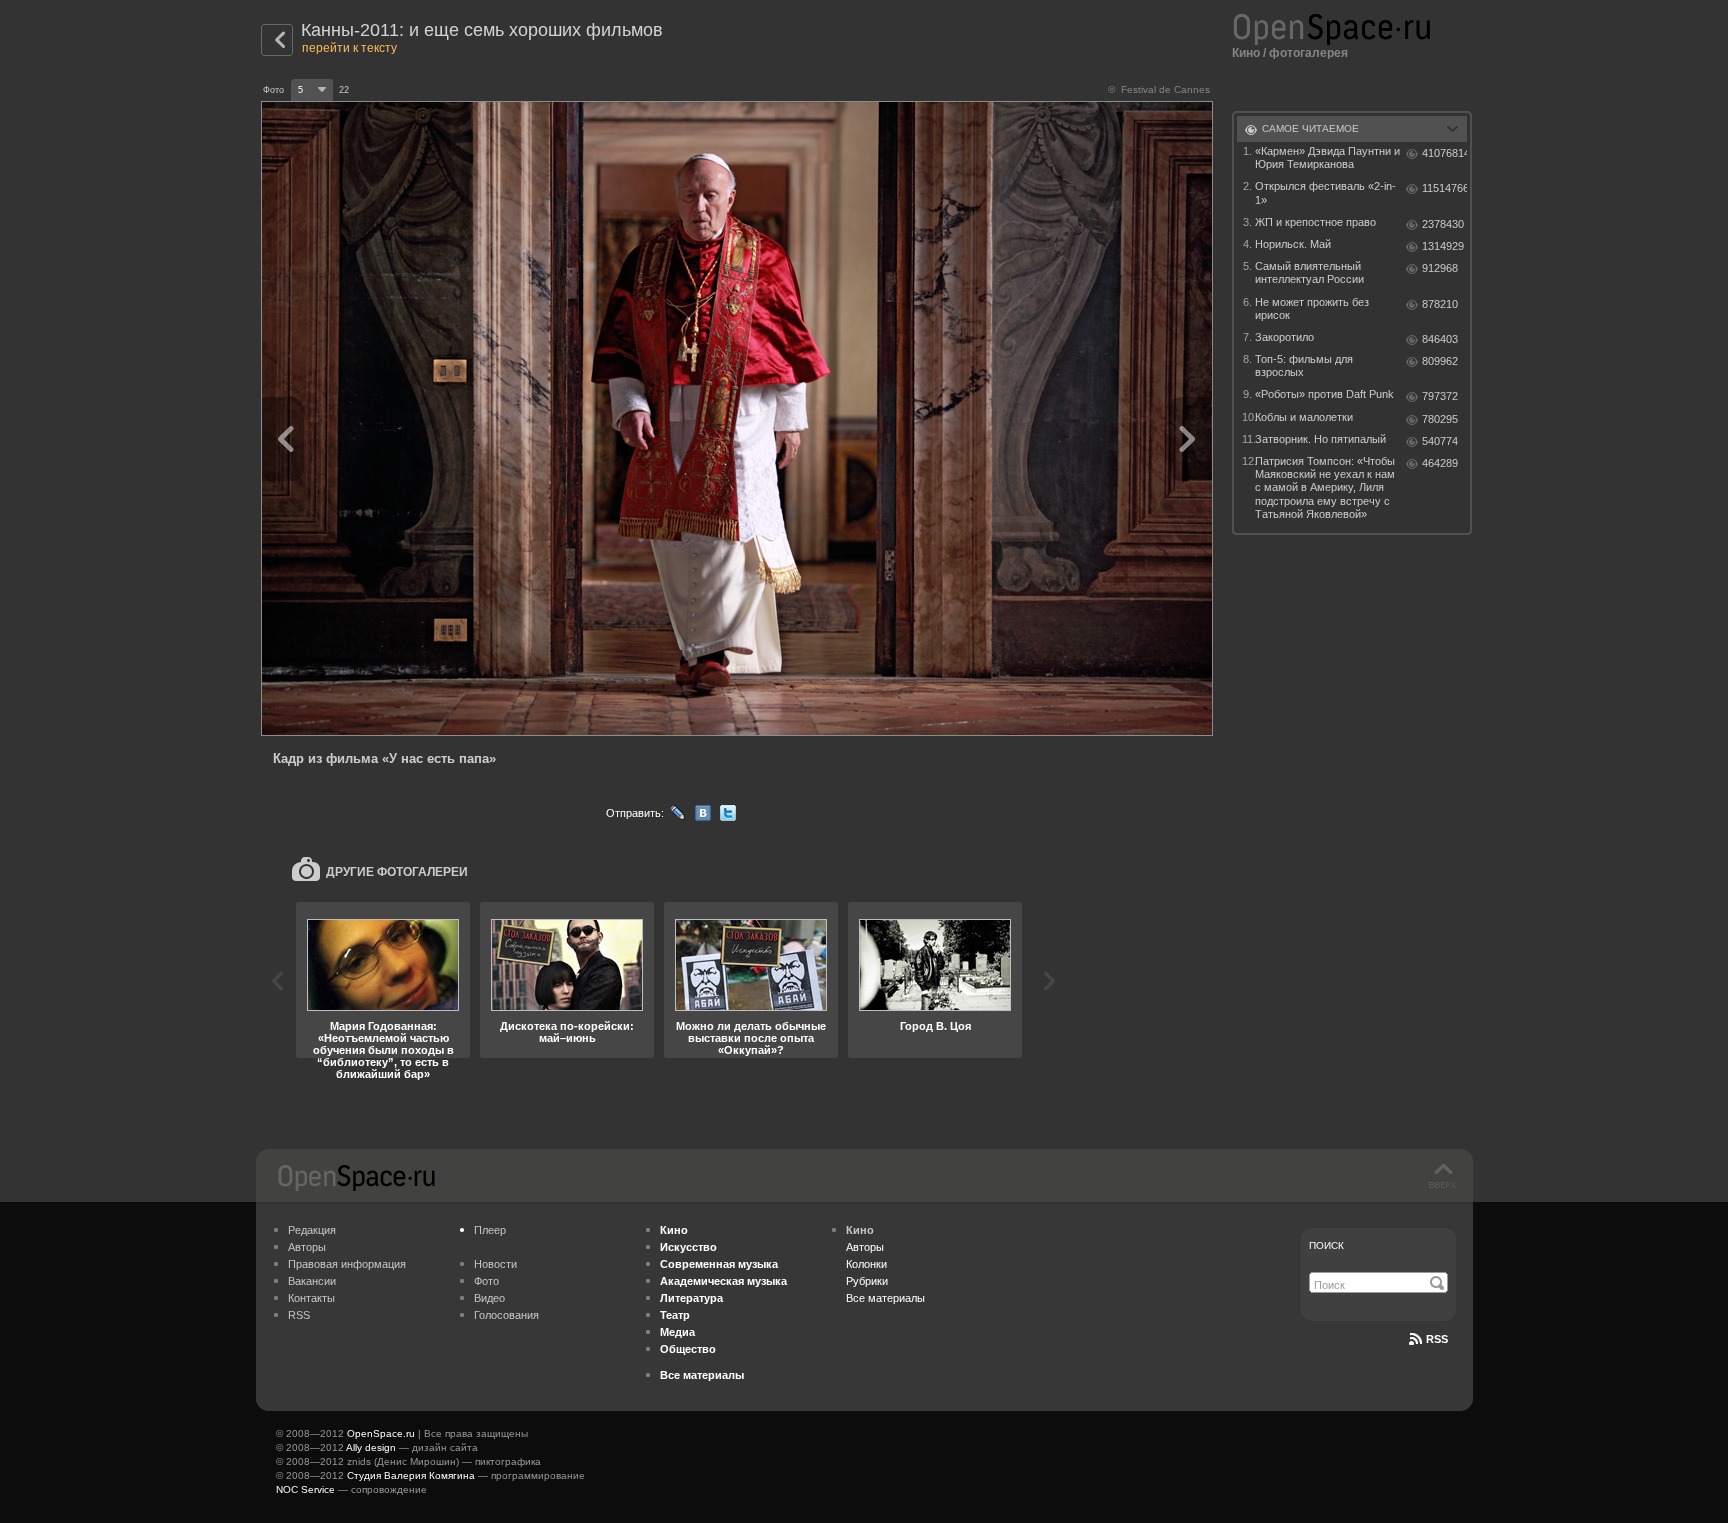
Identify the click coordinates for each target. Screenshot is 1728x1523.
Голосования (506, 1315)
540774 (1440, 441)
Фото (486, 1281)
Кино (1246, 53)
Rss (1437, 1339)
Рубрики (867, 1281)
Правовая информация (347, 1264)
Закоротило (1284, 337)
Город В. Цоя (935, 1026)
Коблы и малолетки (1304, 417)
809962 (1440, 361)
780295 (1440, 419)
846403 (1440, 339)
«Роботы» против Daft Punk (1324, 394)
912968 (1440, 268)
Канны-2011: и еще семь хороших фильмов (482, 30)
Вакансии (312, 1281)
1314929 (1443, 246)
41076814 (1444, 153)
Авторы (307, 1247)
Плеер (490, 1230)
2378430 (1443, 224)
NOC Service (305, 1489)
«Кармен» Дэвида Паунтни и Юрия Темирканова (1327, 157)
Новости (495, 1264)
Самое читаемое (1310, 128)
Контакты (311, 1298)
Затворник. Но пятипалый (1320, 439)
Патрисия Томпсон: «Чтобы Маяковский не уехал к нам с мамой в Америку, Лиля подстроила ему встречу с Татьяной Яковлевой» (1325, 487)
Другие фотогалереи (397, 872)
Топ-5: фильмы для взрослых (1304, 365)
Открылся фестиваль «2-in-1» (1325, 192)
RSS (299, 1315)
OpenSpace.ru (381, 1433)
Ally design (371, 1447)
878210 (1440, 304)
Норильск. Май (1293, 244)
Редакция (312, 1230)
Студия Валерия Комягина (411, 1475)
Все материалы (885, 1298)
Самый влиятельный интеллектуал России (1309, 272)
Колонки (866, 1264)
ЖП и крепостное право (1315, 222)
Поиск (1326, 1245)
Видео (489, 1298)
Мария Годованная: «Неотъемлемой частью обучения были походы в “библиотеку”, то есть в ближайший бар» (383, 1050)
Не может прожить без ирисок (1312, 308)
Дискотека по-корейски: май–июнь (567, 1032)
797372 (1440, 396)
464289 (1440, 463)
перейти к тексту (349, 48)
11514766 (1444, 188)
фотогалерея (1308, 53)
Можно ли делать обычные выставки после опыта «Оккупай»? (751, 1038)
